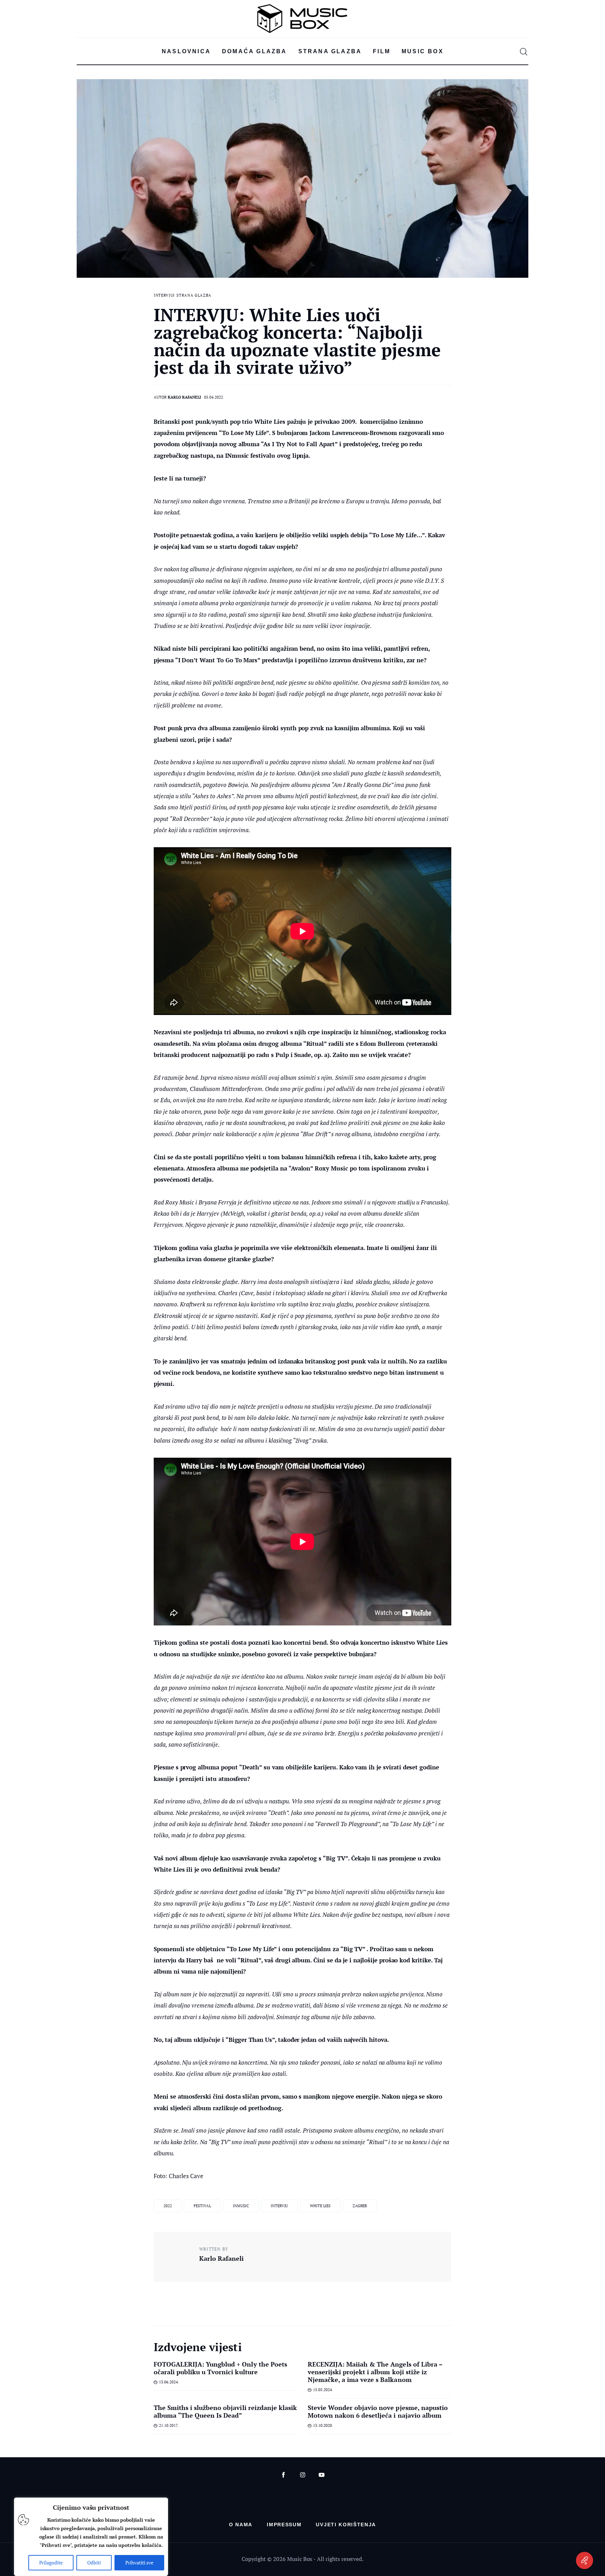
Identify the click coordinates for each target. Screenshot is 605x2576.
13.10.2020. (323, 2425)
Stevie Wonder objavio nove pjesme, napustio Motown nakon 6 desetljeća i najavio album (378, 2411)
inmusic (241, 2206)
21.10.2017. (169, 2425)
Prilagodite (51, 2563)
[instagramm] (303, 2475)
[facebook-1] (283, 2475)
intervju (279, 2206)
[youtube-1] (322, 2475)
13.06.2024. (169, 2382)
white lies (320, 2206)
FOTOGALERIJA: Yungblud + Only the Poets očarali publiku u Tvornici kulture (220, 2368)
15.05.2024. (323, 2390)
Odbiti (94, 2563)
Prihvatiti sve (139, 2563)
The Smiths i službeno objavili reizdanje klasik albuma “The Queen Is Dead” (225, 2411)
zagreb (360, 2206)
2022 (168, 2206)
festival (202, 2206)
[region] (91, 2537)
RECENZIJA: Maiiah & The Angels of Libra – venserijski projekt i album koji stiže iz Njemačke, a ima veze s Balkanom (375, 2372)
